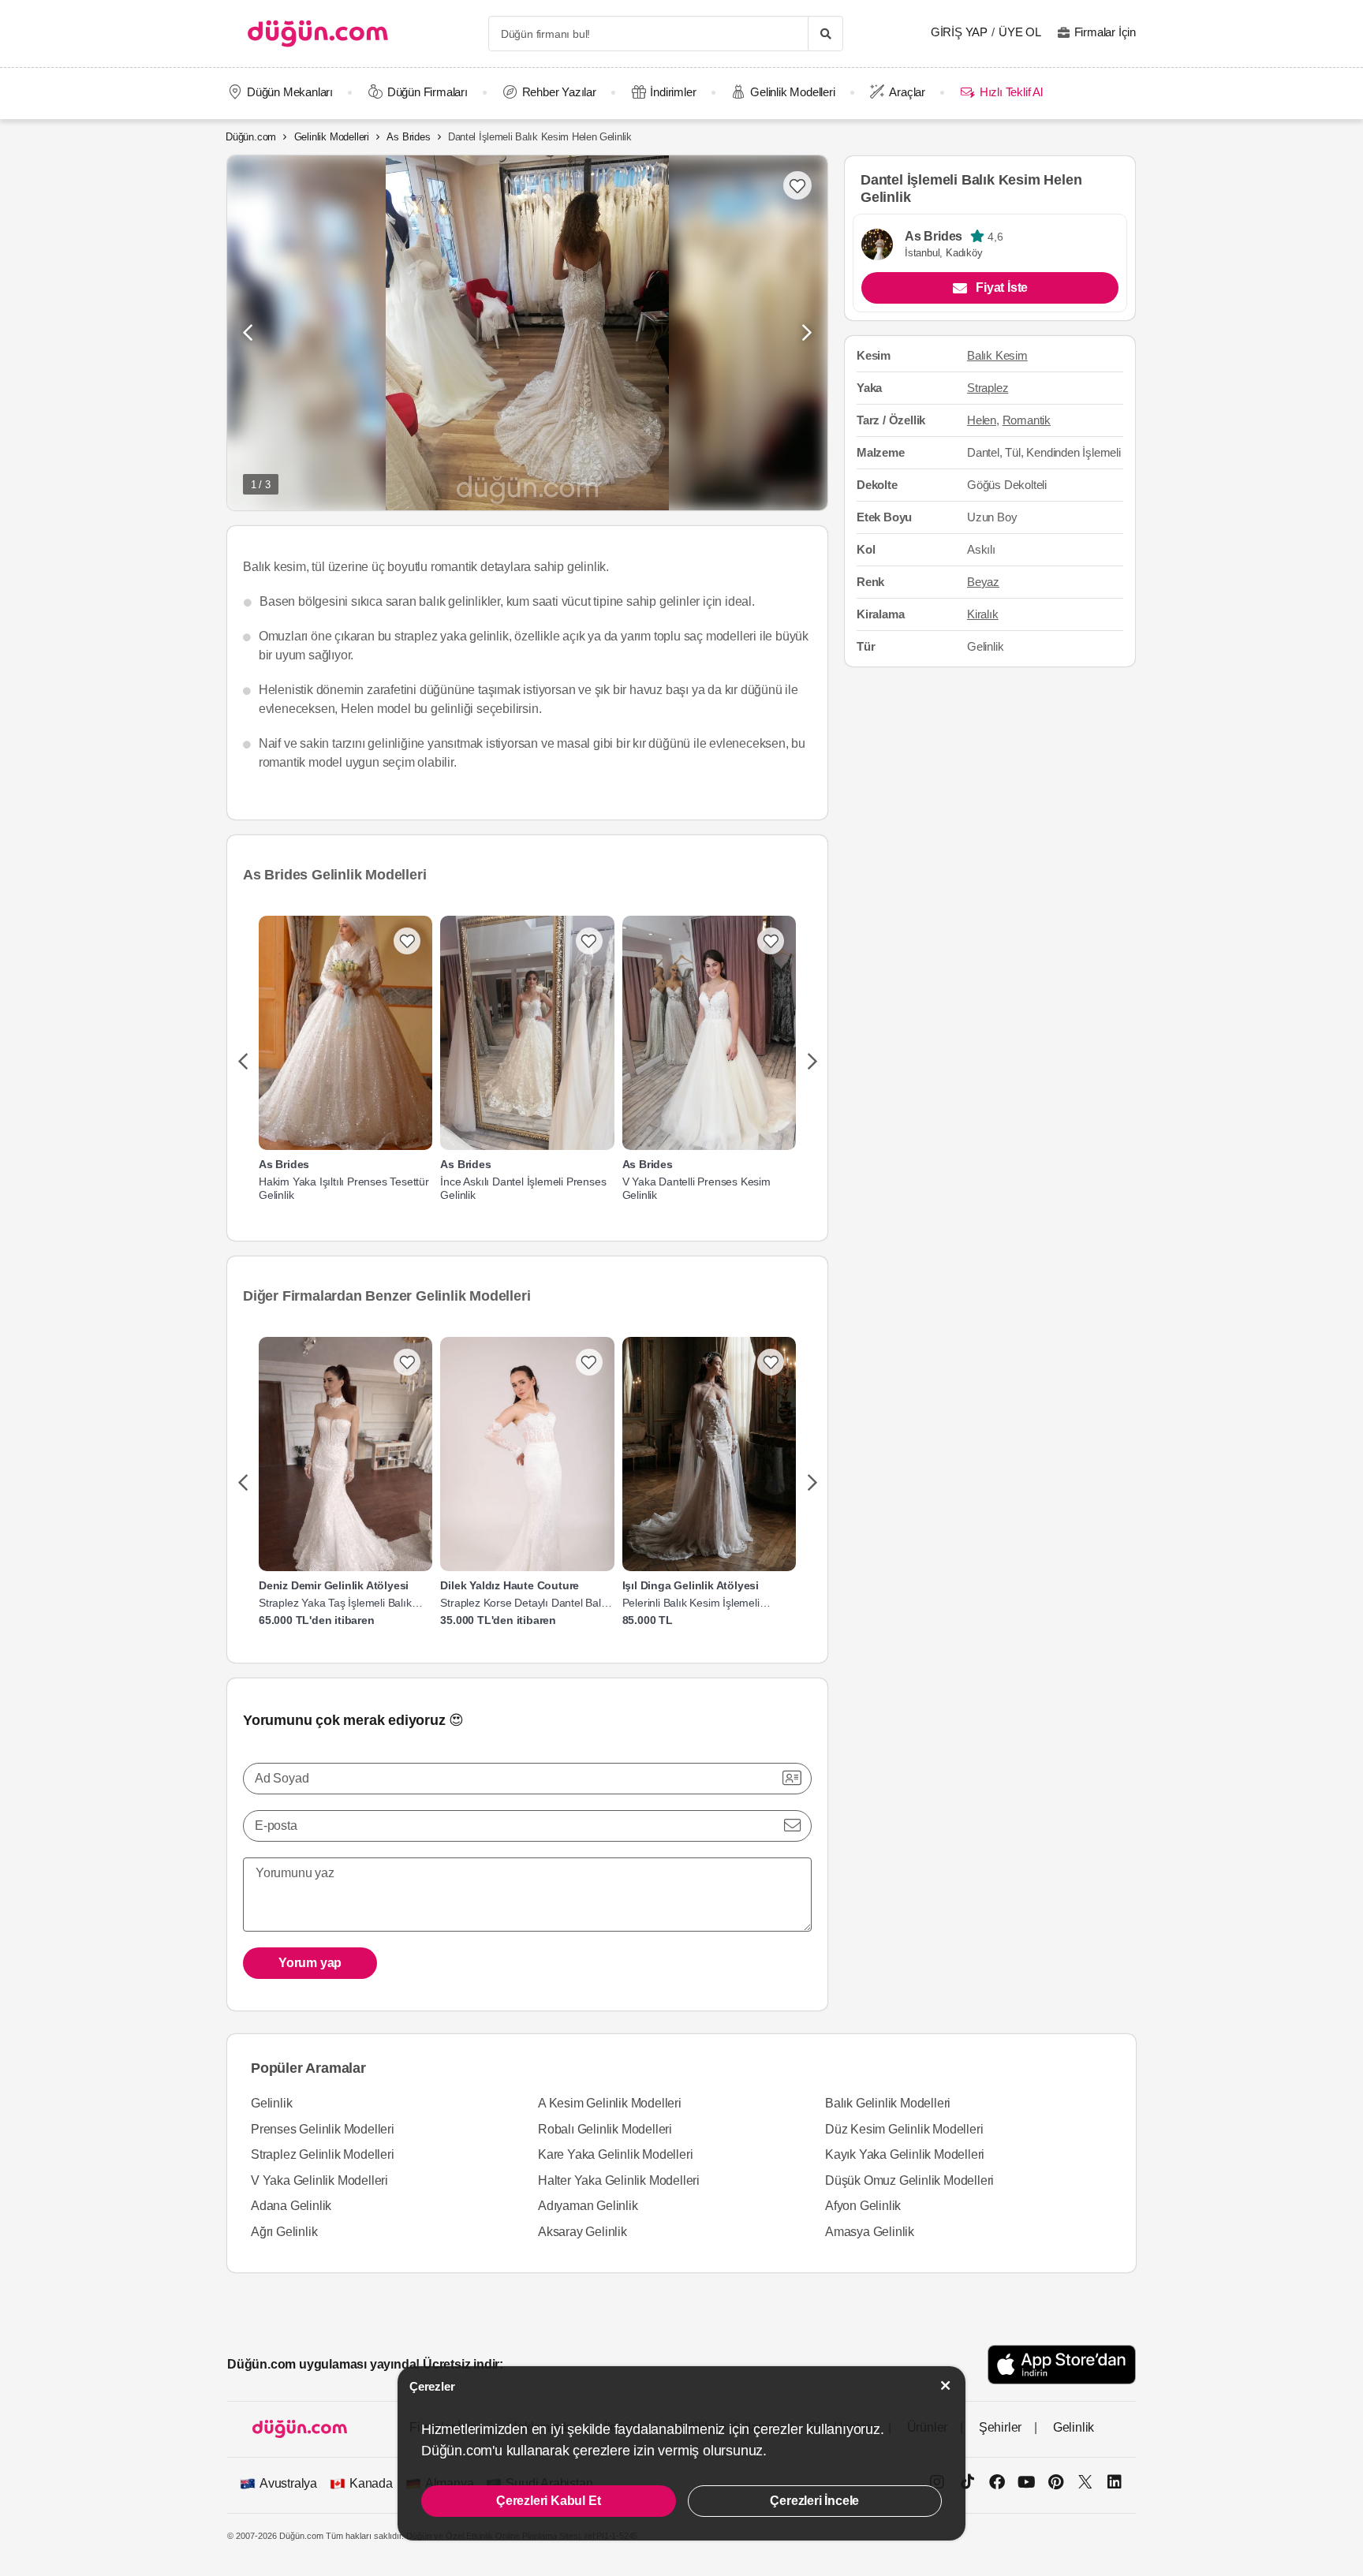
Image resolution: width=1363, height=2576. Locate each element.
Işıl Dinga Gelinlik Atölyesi (691, 1585)
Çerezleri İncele (814, 2501)
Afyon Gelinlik (863, 2206)
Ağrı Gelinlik (284, 2232)
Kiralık (983, 614)
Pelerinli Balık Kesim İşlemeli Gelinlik (691, 1603)
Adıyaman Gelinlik (588, 2206)
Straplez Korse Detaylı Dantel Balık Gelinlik (525, 1603)
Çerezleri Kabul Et (548, 2501)
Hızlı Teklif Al (1011, 92)
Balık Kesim (997, 355)
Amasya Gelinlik (870, 2232)
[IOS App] (1062, 2364)
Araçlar (907, 92)
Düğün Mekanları (290, 92)
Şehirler (1000, 2427)
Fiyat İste (1002, 287)
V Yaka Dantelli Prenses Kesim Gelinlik (696, 1188)
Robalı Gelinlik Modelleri (605, 2129)
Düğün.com (251, 137)
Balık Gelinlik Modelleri (888, 2103)
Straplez (988, 388)
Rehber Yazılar (559, 92)
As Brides (408, 137)
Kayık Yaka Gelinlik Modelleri (905, 2154)
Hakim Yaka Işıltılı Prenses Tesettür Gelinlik (344, 1188)
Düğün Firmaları (428, 92)
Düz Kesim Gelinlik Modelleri (904, 2129)
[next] (812, 1062)
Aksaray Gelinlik (583, 2232)
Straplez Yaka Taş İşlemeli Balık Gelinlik (335, 1603)
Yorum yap (310, 1963)
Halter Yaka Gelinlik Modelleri (619, 2180)
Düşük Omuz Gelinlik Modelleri (909, 2180)
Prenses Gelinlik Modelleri (323, 2129)
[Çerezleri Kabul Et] (946, 2386)
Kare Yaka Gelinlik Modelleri (615, 2154)
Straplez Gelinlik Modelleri (323, 2154)
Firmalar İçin (1105, 32)
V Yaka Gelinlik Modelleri (319, 2180)
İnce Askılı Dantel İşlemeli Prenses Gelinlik (523, 1188)
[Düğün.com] (318, 34)
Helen (982, 420)
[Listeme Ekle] (407, 941)
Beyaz (983, 582)
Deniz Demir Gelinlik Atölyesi (334, 1585)
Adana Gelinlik (291, 2206)
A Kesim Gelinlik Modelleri (610, 2103)
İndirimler (673, 92)
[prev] (243, 1062)
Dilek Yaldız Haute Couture (510, 1585)
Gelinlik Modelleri (792, 92)
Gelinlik (271, 2103)
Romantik (1027, 420)
